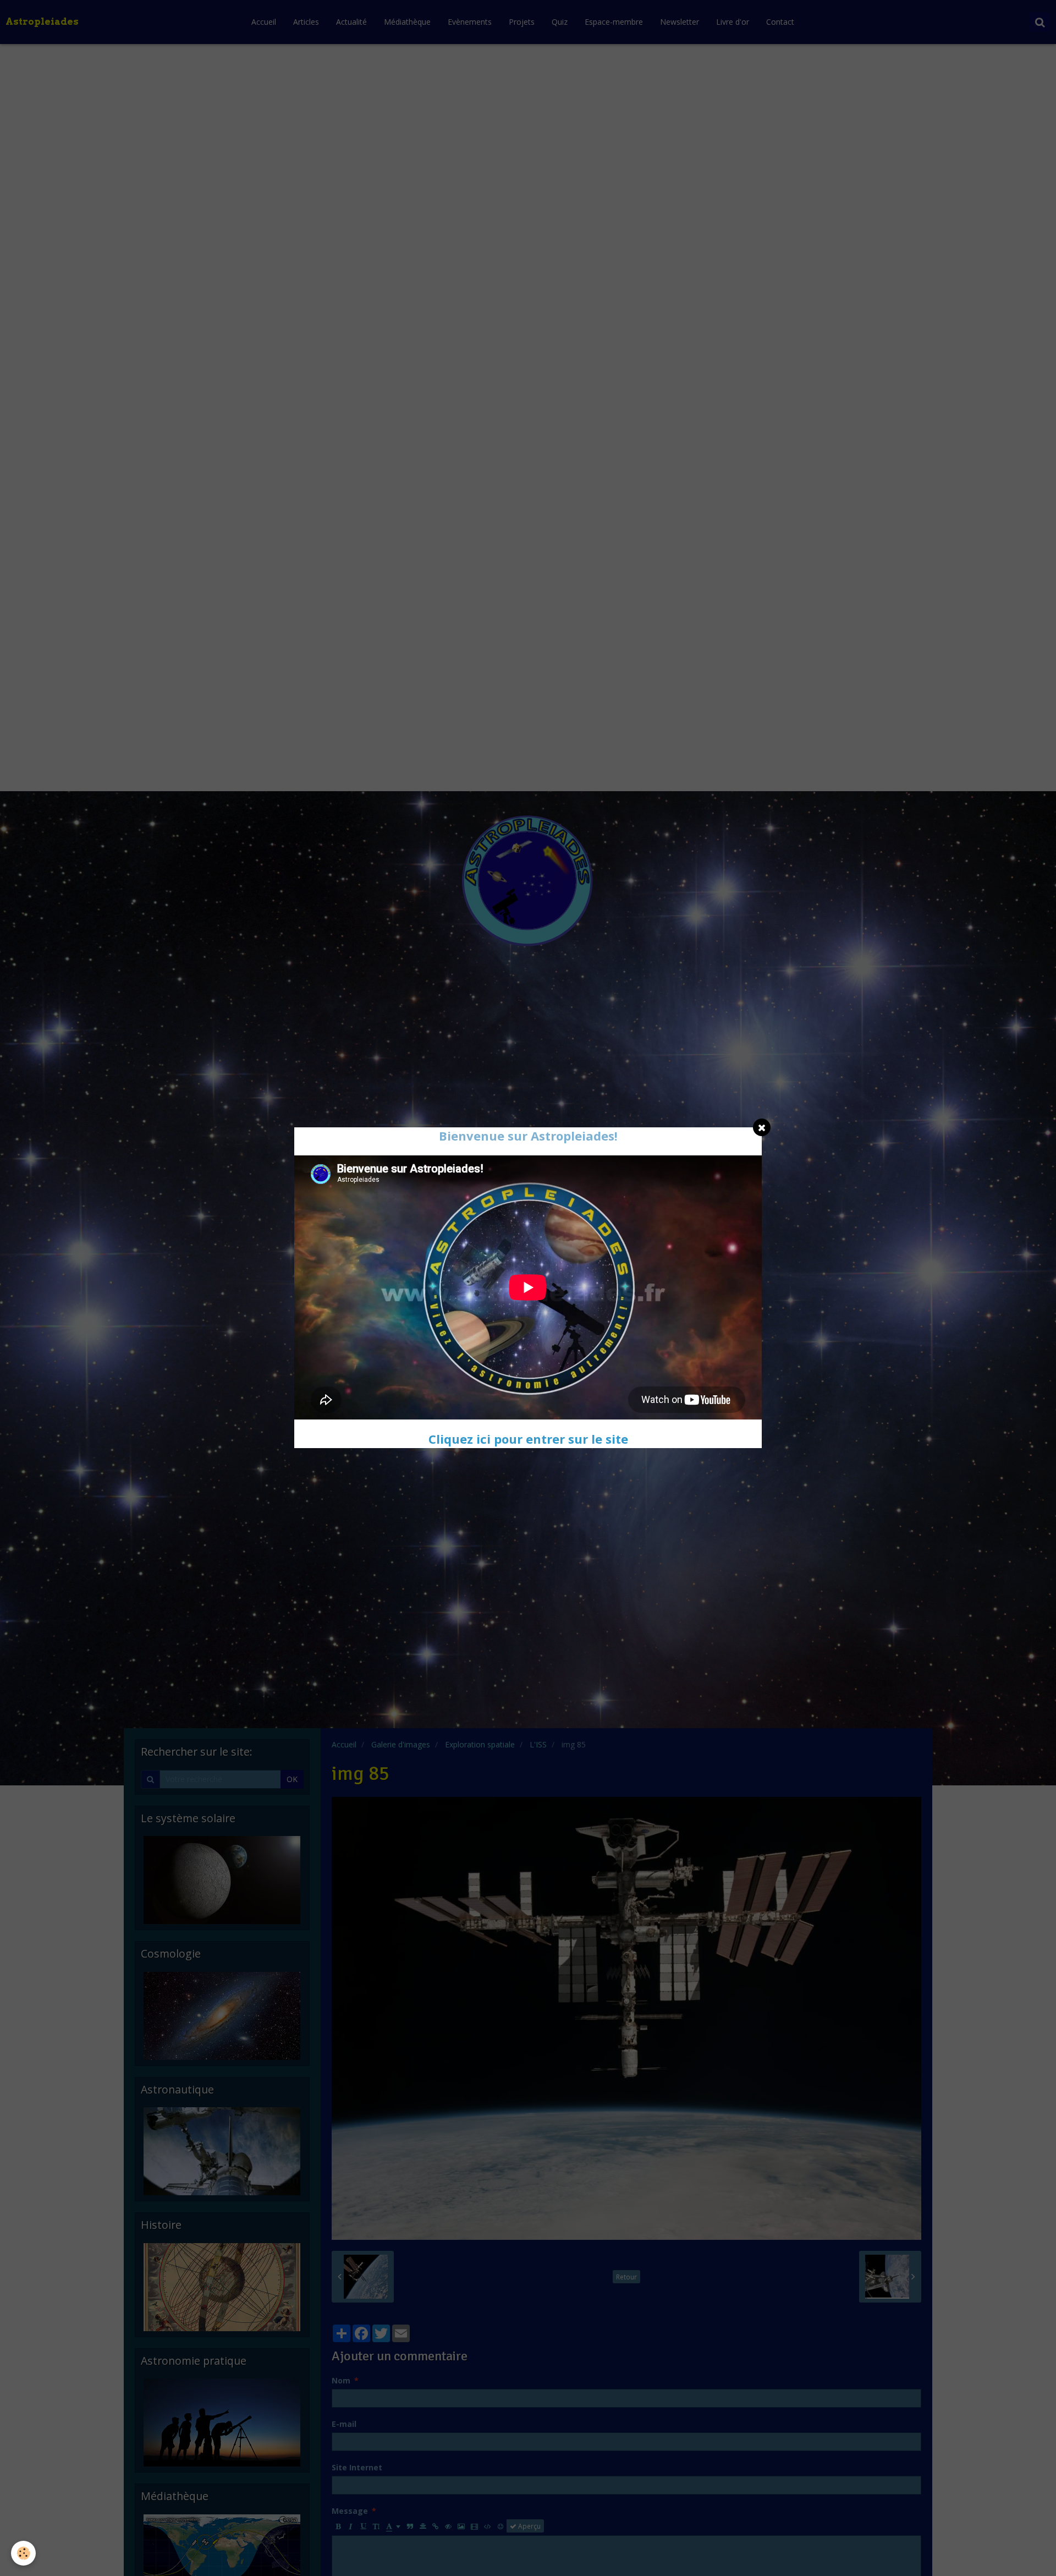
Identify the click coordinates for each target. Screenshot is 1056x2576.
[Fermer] (762, 1127)
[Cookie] (23, 2553)
